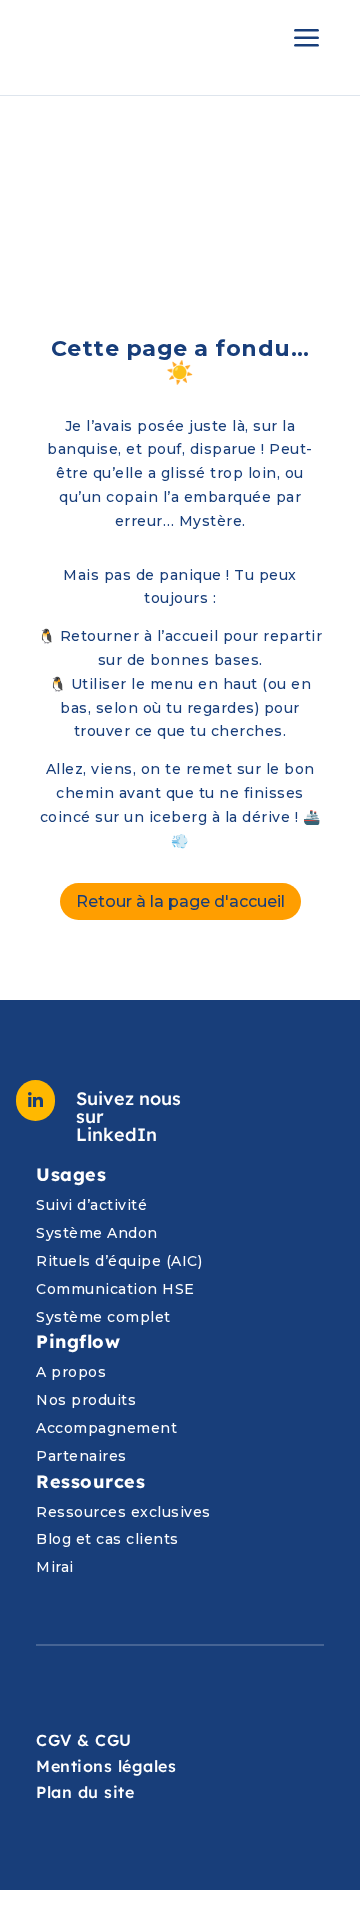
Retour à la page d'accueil (180, 901)
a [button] (307, 39)
